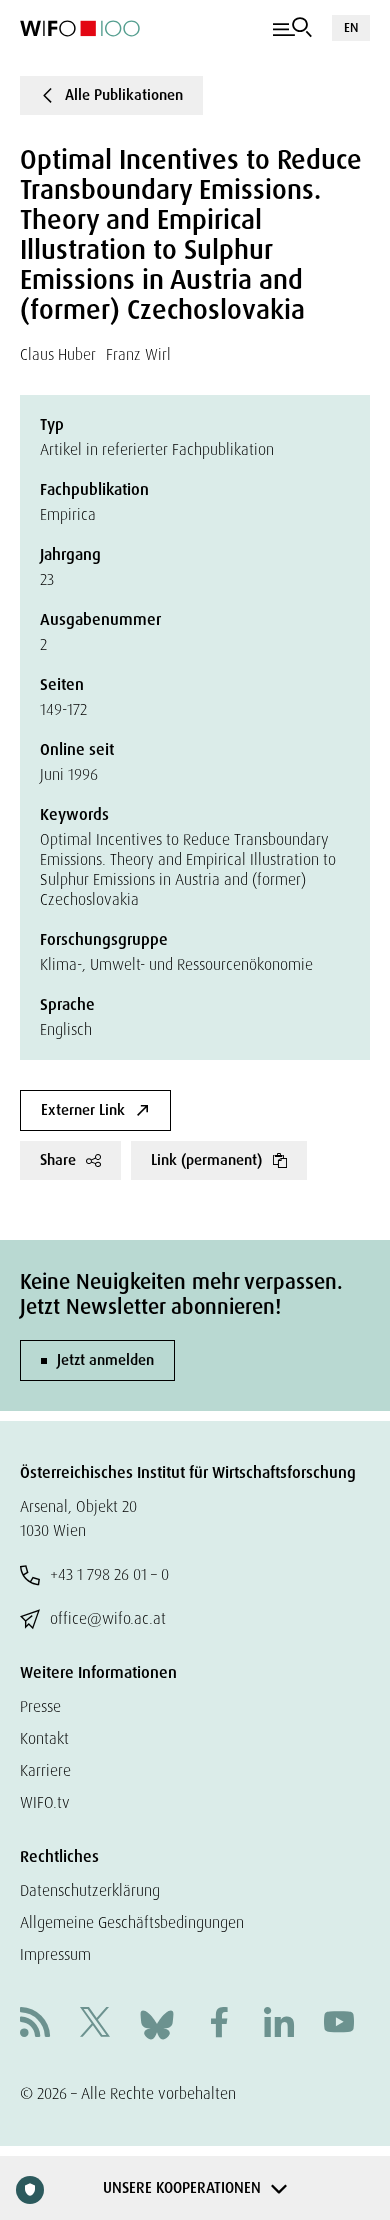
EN (351, 27)
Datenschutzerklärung (90, 1890)
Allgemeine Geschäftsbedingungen (132, 1922)
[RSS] (35, 2024)
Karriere (45, 1770)
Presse (40, 1706)
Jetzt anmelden (105, 1360)
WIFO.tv (45, 1802)
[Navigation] (292, 28)
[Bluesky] (157, 2023)
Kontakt (44, 1738)
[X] (95, 2024)
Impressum (55, 1954)
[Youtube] (339, 2024)
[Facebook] (219, 2024)
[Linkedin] (279, 2024)
